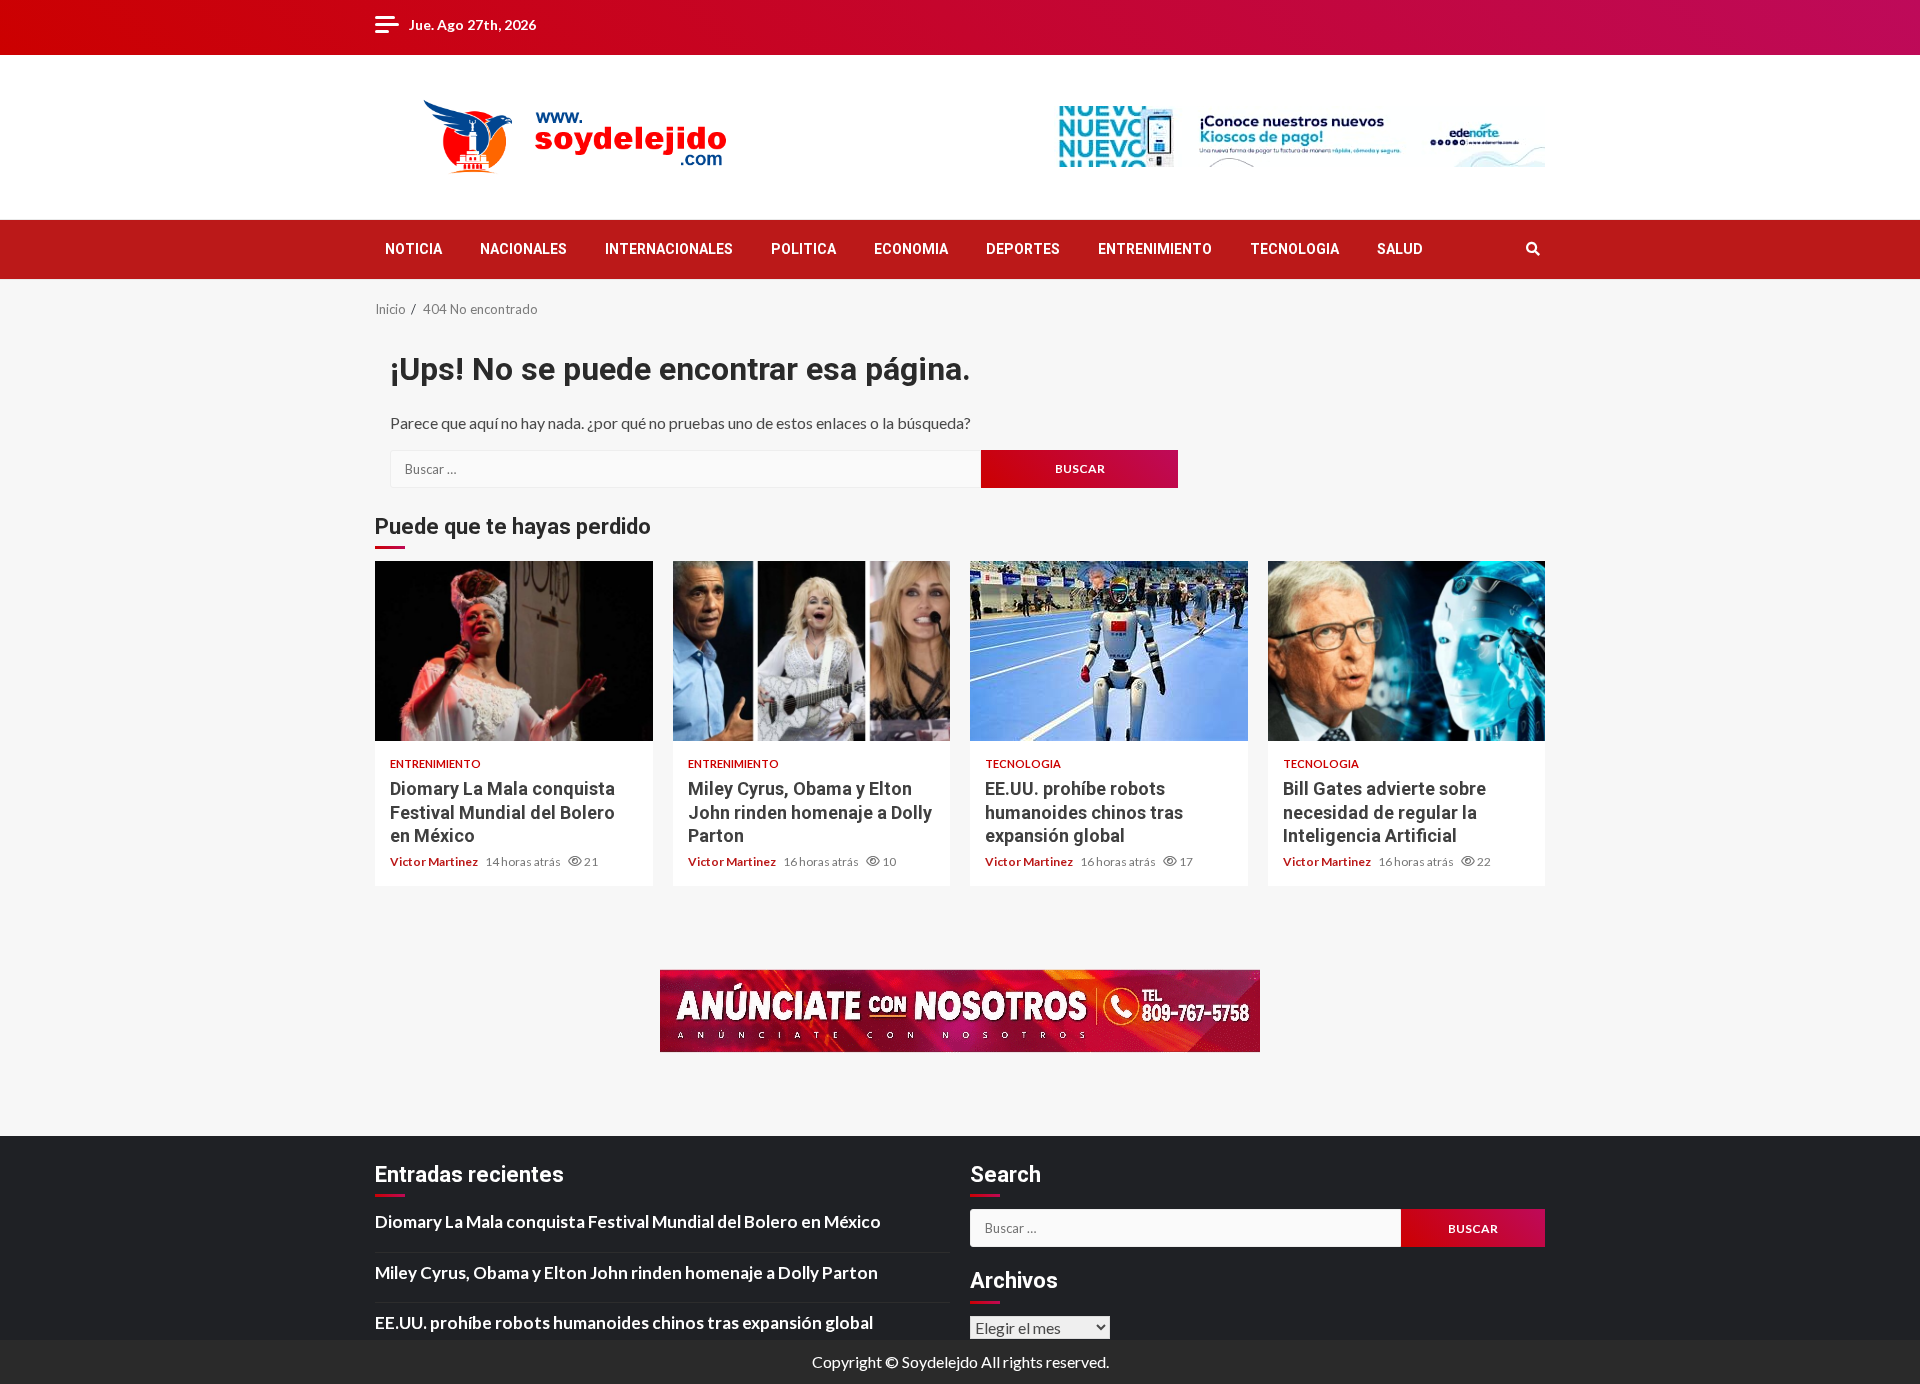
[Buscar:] (685, 469)
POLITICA (803, 249)
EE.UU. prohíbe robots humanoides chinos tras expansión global (1109, 651)
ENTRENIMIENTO (1155, 249)
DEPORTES (1023, 249)
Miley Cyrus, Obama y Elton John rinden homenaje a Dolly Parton (812, 651)
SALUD (1400, 249)
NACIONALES (523, 249)
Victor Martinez (435, 861)
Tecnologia (1023, 763)
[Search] (1532, 249)
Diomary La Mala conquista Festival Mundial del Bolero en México (514, 651)
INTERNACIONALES (669, 249)
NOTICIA (413, 249)
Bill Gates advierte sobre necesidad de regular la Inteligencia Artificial (1407, 651)
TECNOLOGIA (1294, 249)
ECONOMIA (911, 249)
